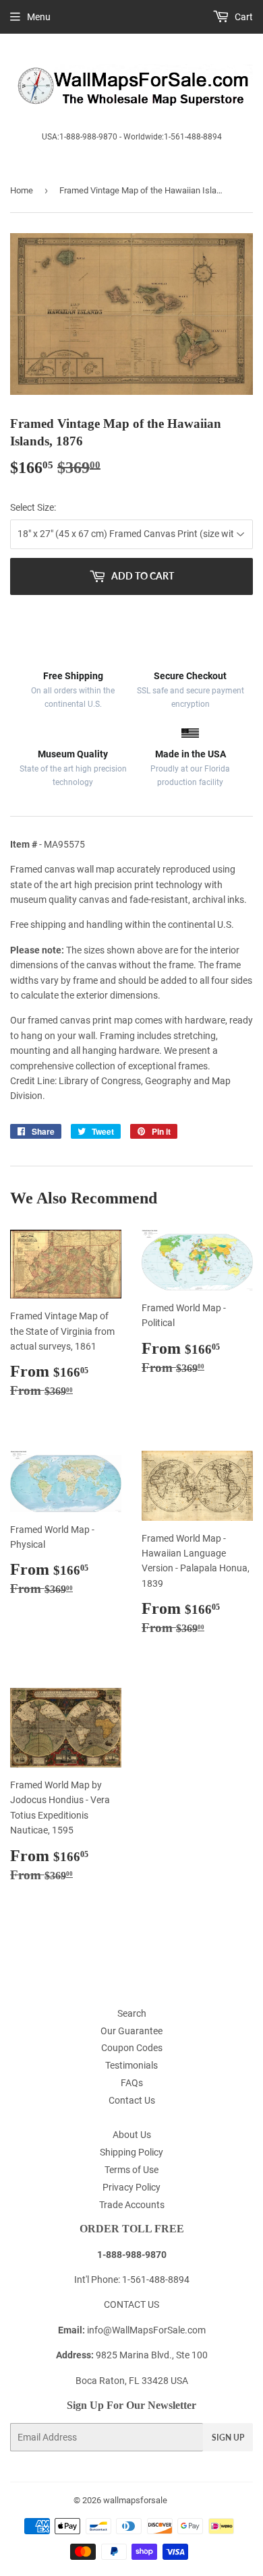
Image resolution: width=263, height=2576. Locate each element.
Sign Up (228, 2438)
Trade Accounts (132, 2205)
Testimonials (131, 2065)
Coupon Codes (132, 2048)
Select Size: (33, 507)
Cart (243, 17)
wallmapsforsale (135, 2500)
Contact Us (132, 2100)
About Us (132, 2135)
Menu (39, 17)
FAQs (132, 2083)
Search (132, 2013)
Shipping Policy (131, 2152)
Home (22, 190)
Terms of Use (131, 2170)
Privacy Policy (131, 2187)
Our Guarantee (131, 2031)
